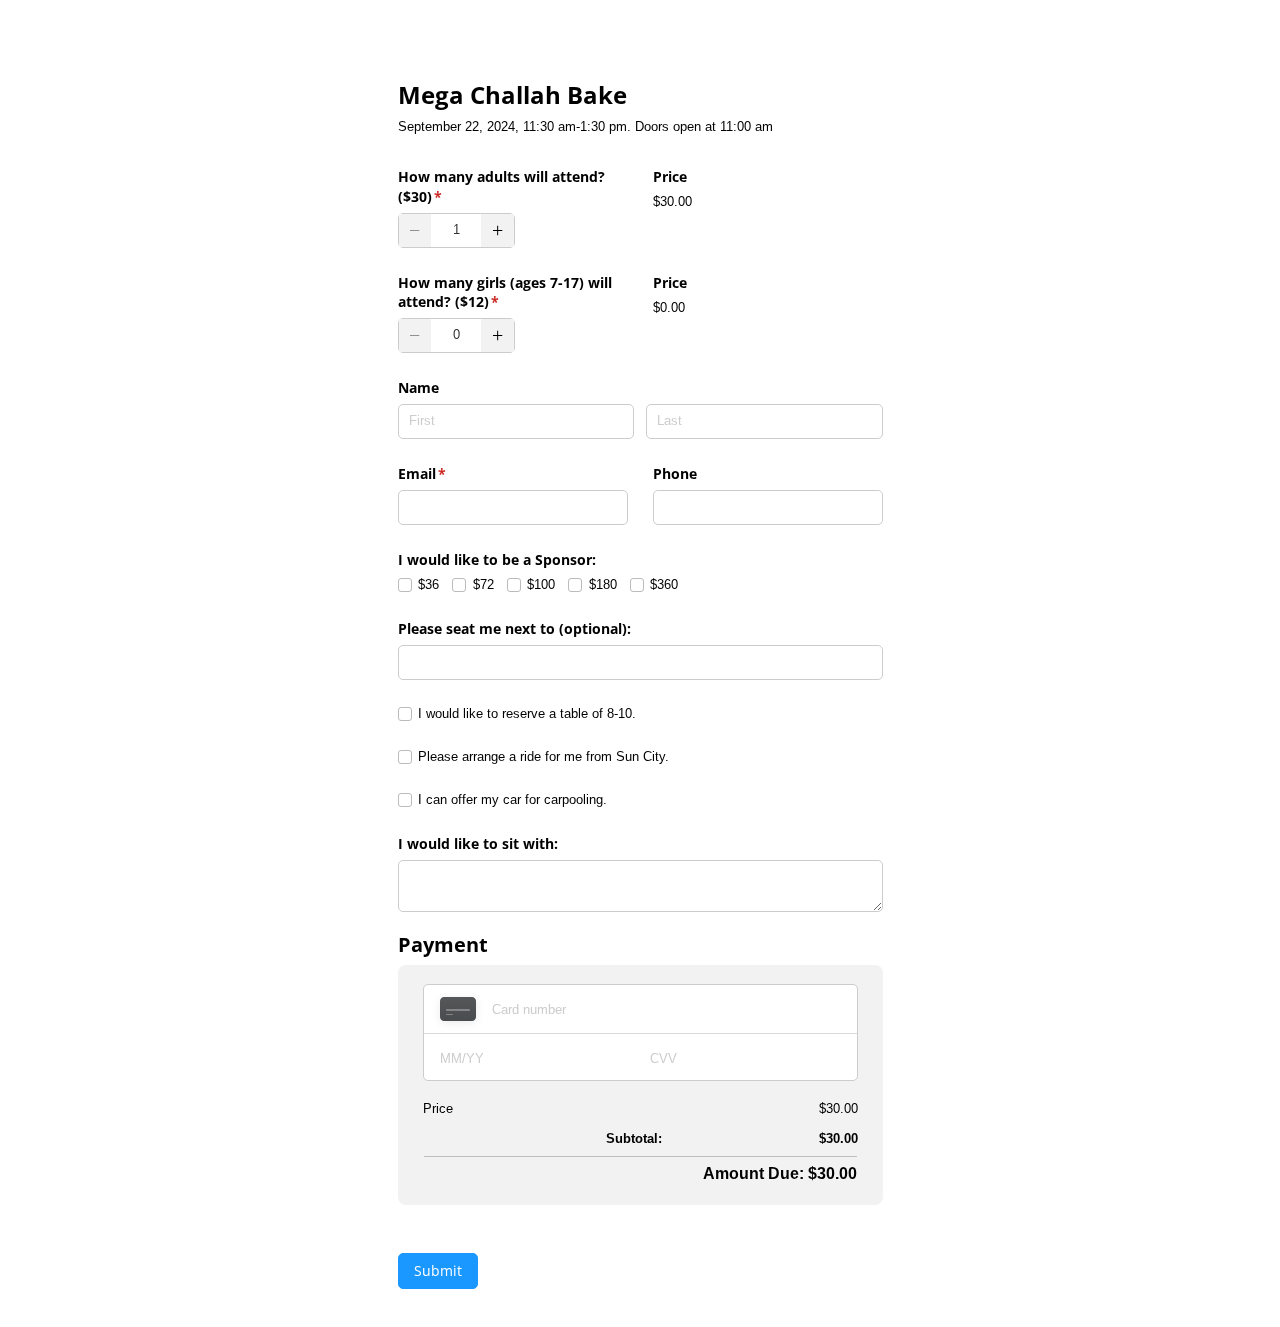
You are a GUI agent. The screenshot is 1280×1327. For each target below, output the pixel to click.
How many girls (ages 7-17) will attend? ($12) (505, 292)
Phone (675, 473)
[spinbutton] (456, 230)
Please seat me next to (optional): (514, 628)
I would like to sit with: (478, 843)
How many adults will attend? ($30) (501, 186)
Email (451, 473)
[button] (415, 230)
